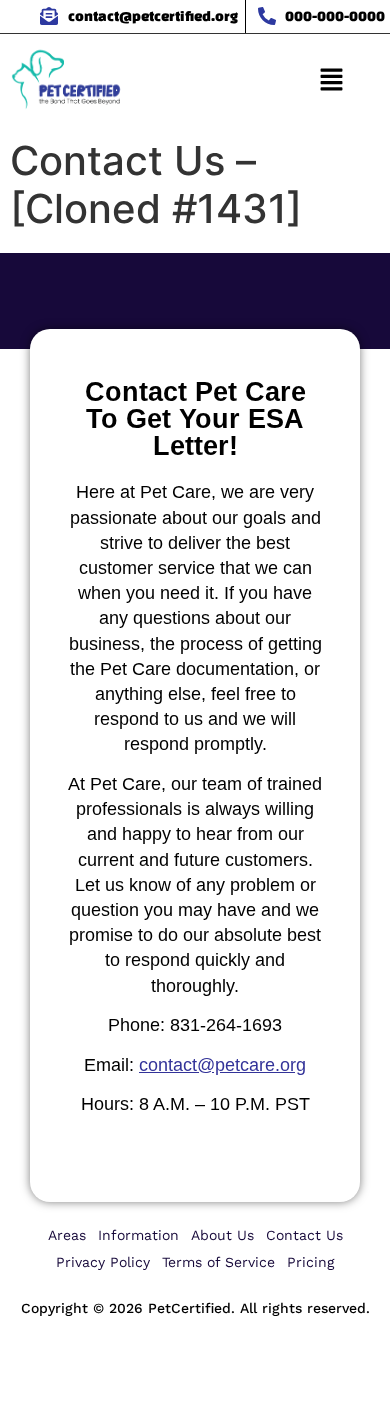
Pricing (310, 1262)
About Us (222, 1235)
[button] (331, 81)
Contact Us (304, 1235)
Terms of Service (218, 1262)
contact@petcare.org (222, 1065)
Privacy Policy (103, 1262)
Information (138, 1235)
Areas (67, 1235)
